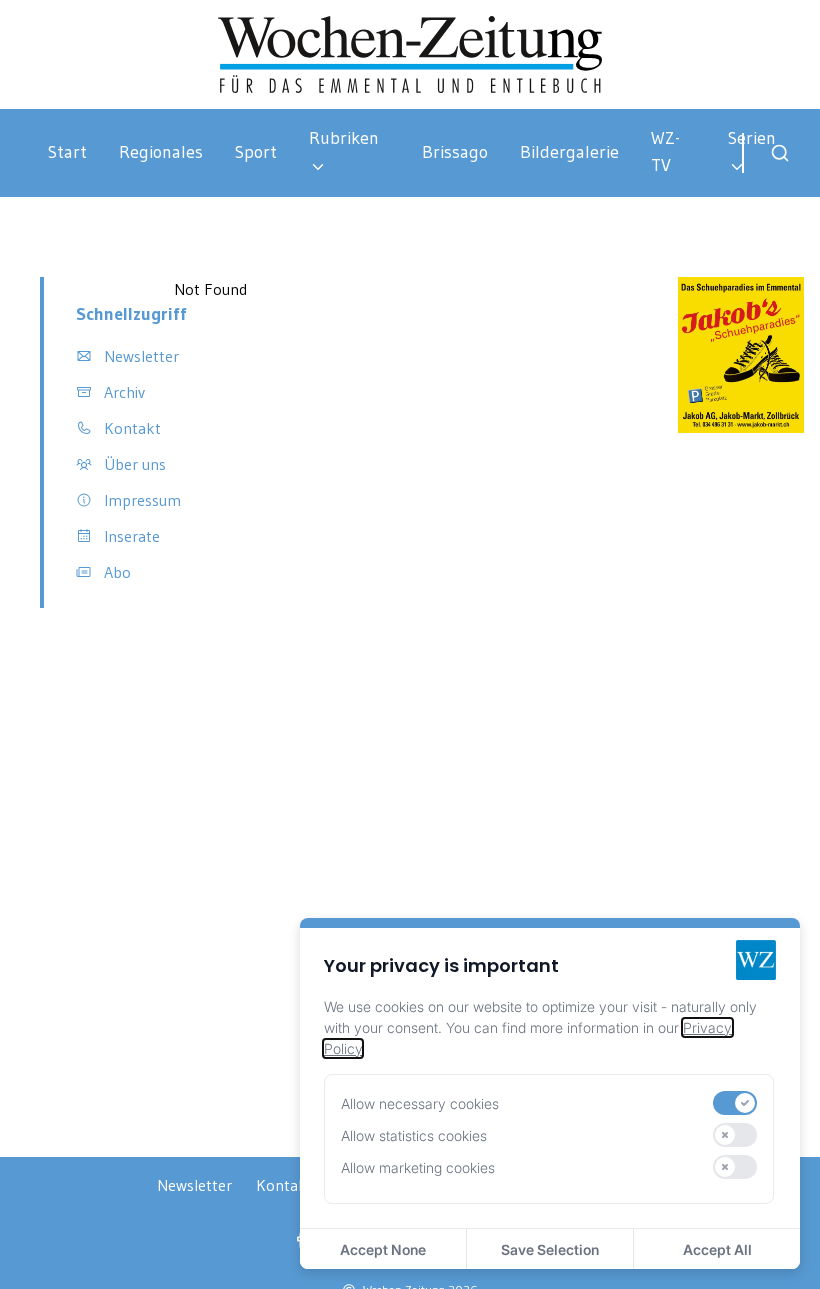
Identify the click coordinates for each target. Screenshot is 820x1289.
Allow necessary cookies (420, 1103)
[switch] (735, 1103)
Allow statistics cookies (414, 1135)
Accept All (717, 1249)
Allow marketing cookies (418, 1167)
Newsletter (194, 1185)
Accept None (383, 1249)
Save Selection (550, 1249)
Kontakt (284, 1185)
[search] (780, 153)
